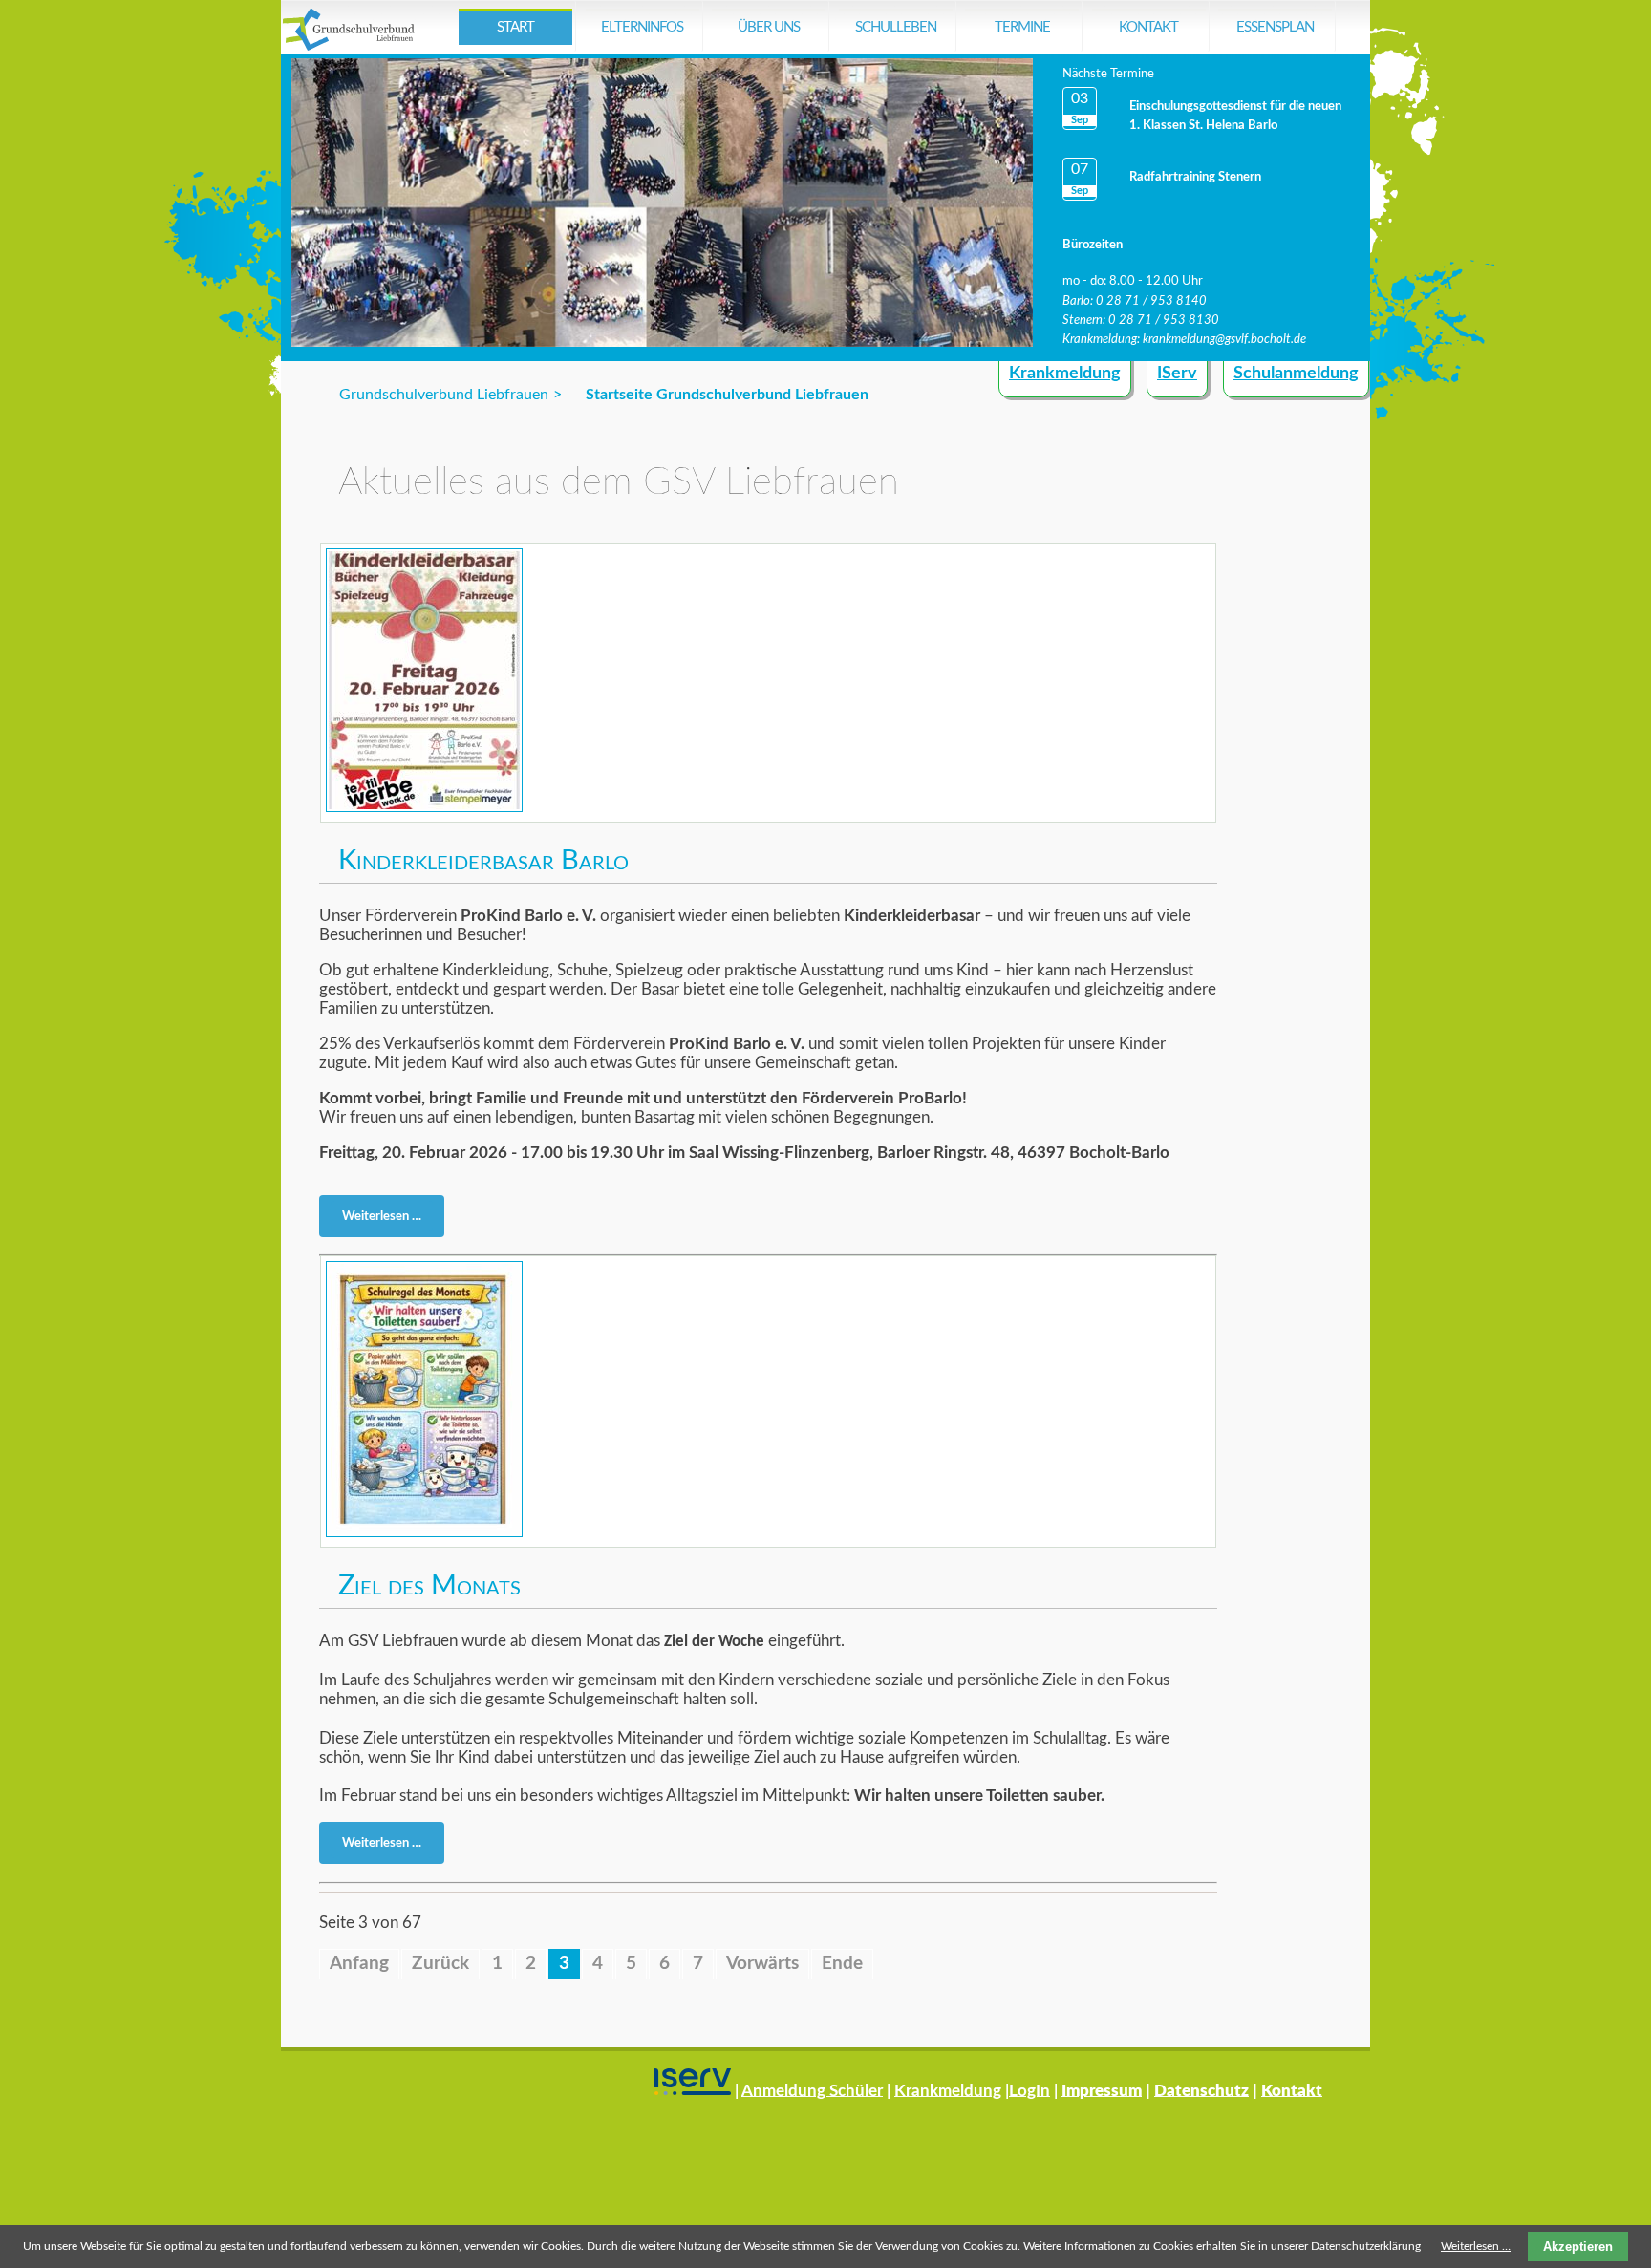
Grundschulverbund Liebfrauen (444, 395)
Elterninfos (642, 27)
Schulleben (896, 27)
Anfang (359, 1964)
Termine (1022, 27)
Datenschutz (1201, 2090)
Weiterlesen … (387, 1220)
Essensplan (1275, 27)
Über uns (769, 27)
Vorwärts (762, 1964)
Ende (842, 1964)
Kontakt (1148, 27)
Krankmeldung (1065, 374)
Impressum (1102, 2090)
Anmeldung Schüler (812, 2090)
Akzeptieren (1578, 2247)
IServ (1177, 374)
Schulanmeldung (1296, 374)
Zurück (440, 1964)
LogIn (1029, 2090)
